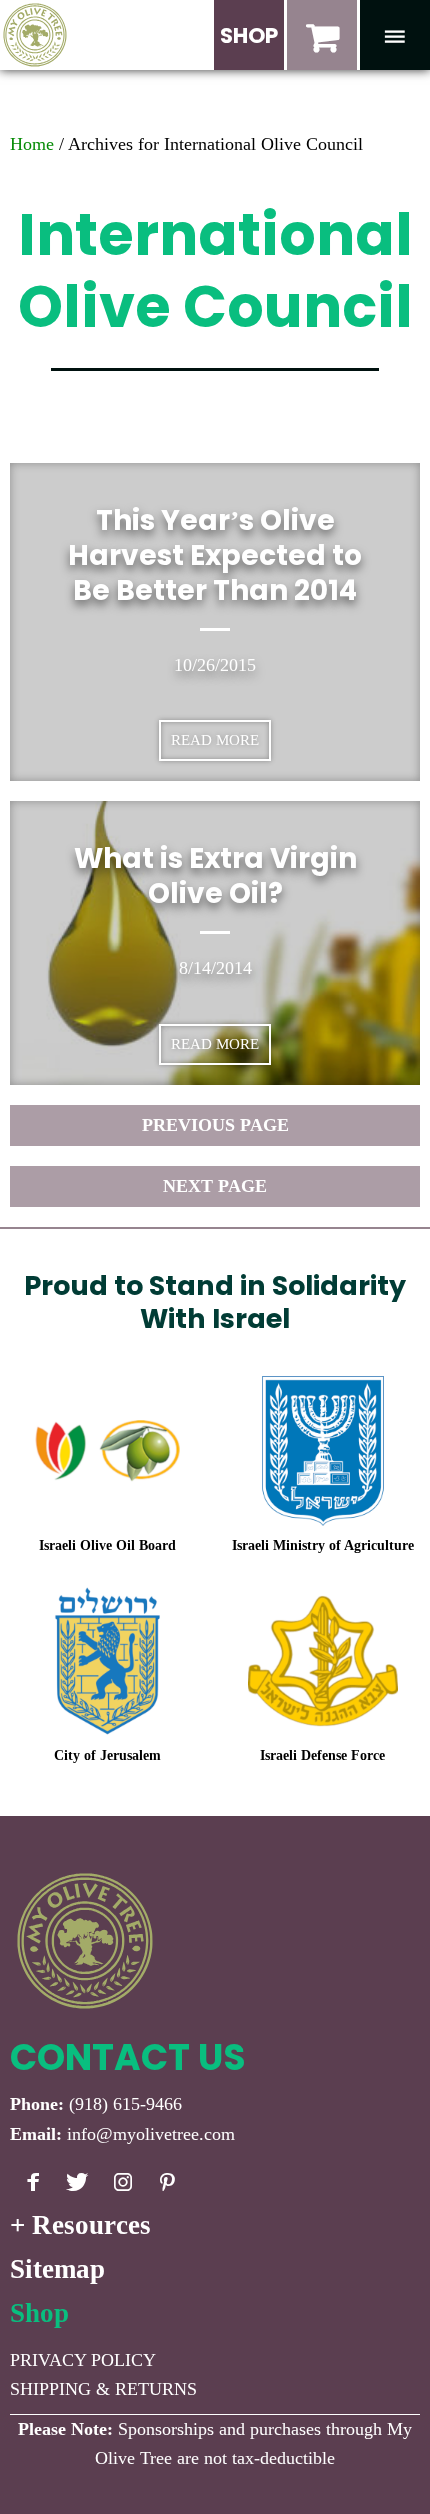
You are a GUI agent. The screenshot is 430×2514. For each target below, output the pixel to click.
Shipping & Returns (103, 2389)
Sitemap (57, 2269)
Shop (39, 2313)
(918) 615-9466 (125, 2104)
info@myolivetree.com (151, 2134)
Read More (215, 740)
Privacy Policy (83, 2360)
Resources (91, 2225)
